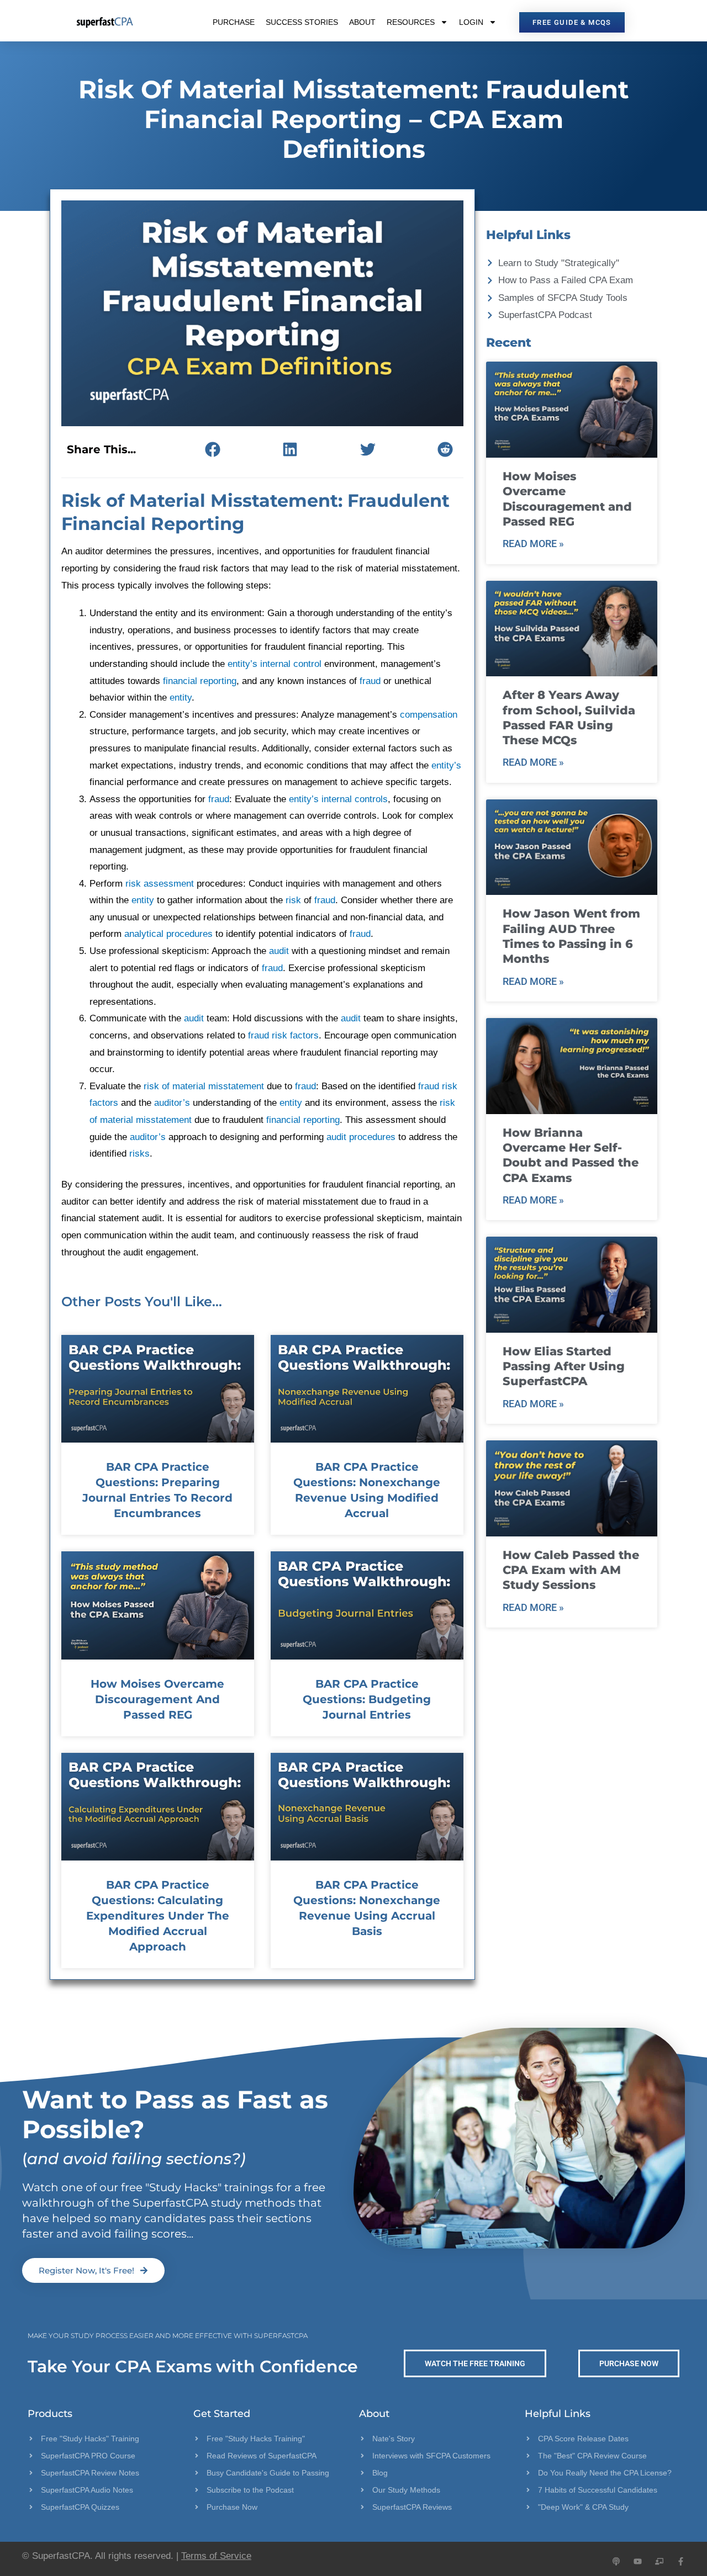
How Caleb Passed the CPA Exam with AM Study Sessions (571, 1570)
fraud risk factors (283, 1035)
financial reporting (200, 681)
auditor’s (172, 1103)
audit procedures (361, 1137)
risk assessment (160, 884)
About (362, 22)
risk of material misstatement (204, 1086)
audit (279, 951)
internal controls (355, 799)
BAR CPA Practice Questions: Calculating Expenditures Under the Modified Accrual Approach (158, 1916)
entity (181, 698)
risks (139, 1154)
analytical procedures (168, 934)
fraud (370, 681)
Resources (411, 22)
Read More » (533, 544)
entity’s (242, 664)
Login (471, 22)
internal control (291, 664)
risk (293, 900)
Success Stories (302, 22)
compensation (429, 715)
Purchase (234, 22)
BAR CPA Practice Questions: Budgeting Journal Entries (367, 1699)
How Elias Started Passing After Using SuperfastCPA (564, 1366)
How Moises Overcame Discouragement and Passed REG (157, 1699)
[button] (212, 449)
